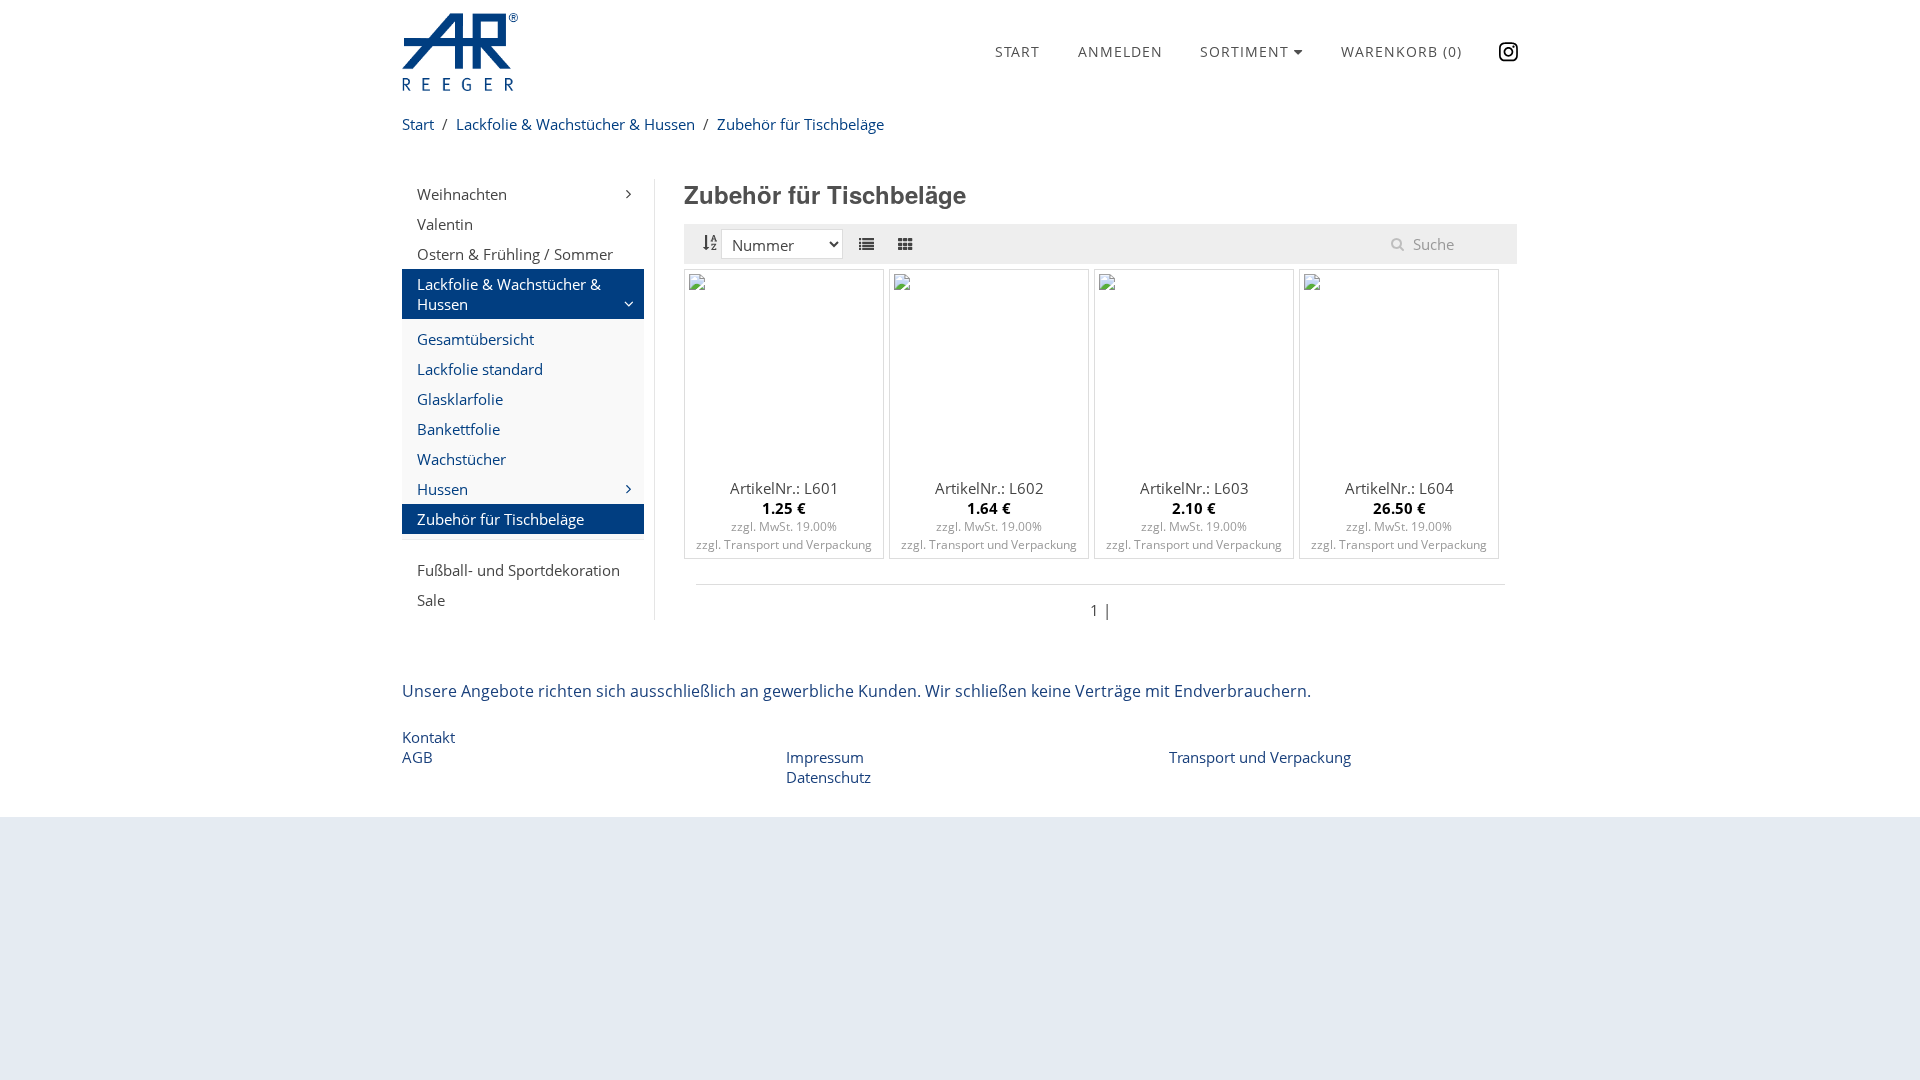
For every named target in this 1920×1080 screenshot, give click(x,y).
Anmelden (1120, 51)
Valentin (445, 224)
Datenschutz (828, 777)
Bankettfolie (458, 429)
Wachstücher (461, 459)
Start (1017, 51)
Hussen (442, 489)
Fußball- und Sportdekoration (518, 570)
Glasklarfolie (460, 399)
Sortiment (1247, 51)
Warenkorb (1401, 51)
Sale (431, 600)
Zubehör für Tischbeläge (800, 124)
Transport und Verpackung (1260, 757)
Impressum (825, 757)
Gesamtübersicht (475, 339)
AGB (417, 757)
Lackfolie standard (480, 369)
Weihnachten (462, 194)
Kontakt (428, 737)
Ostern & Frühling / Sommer (515, 254)
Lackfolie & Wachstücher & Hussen (575, 124)
